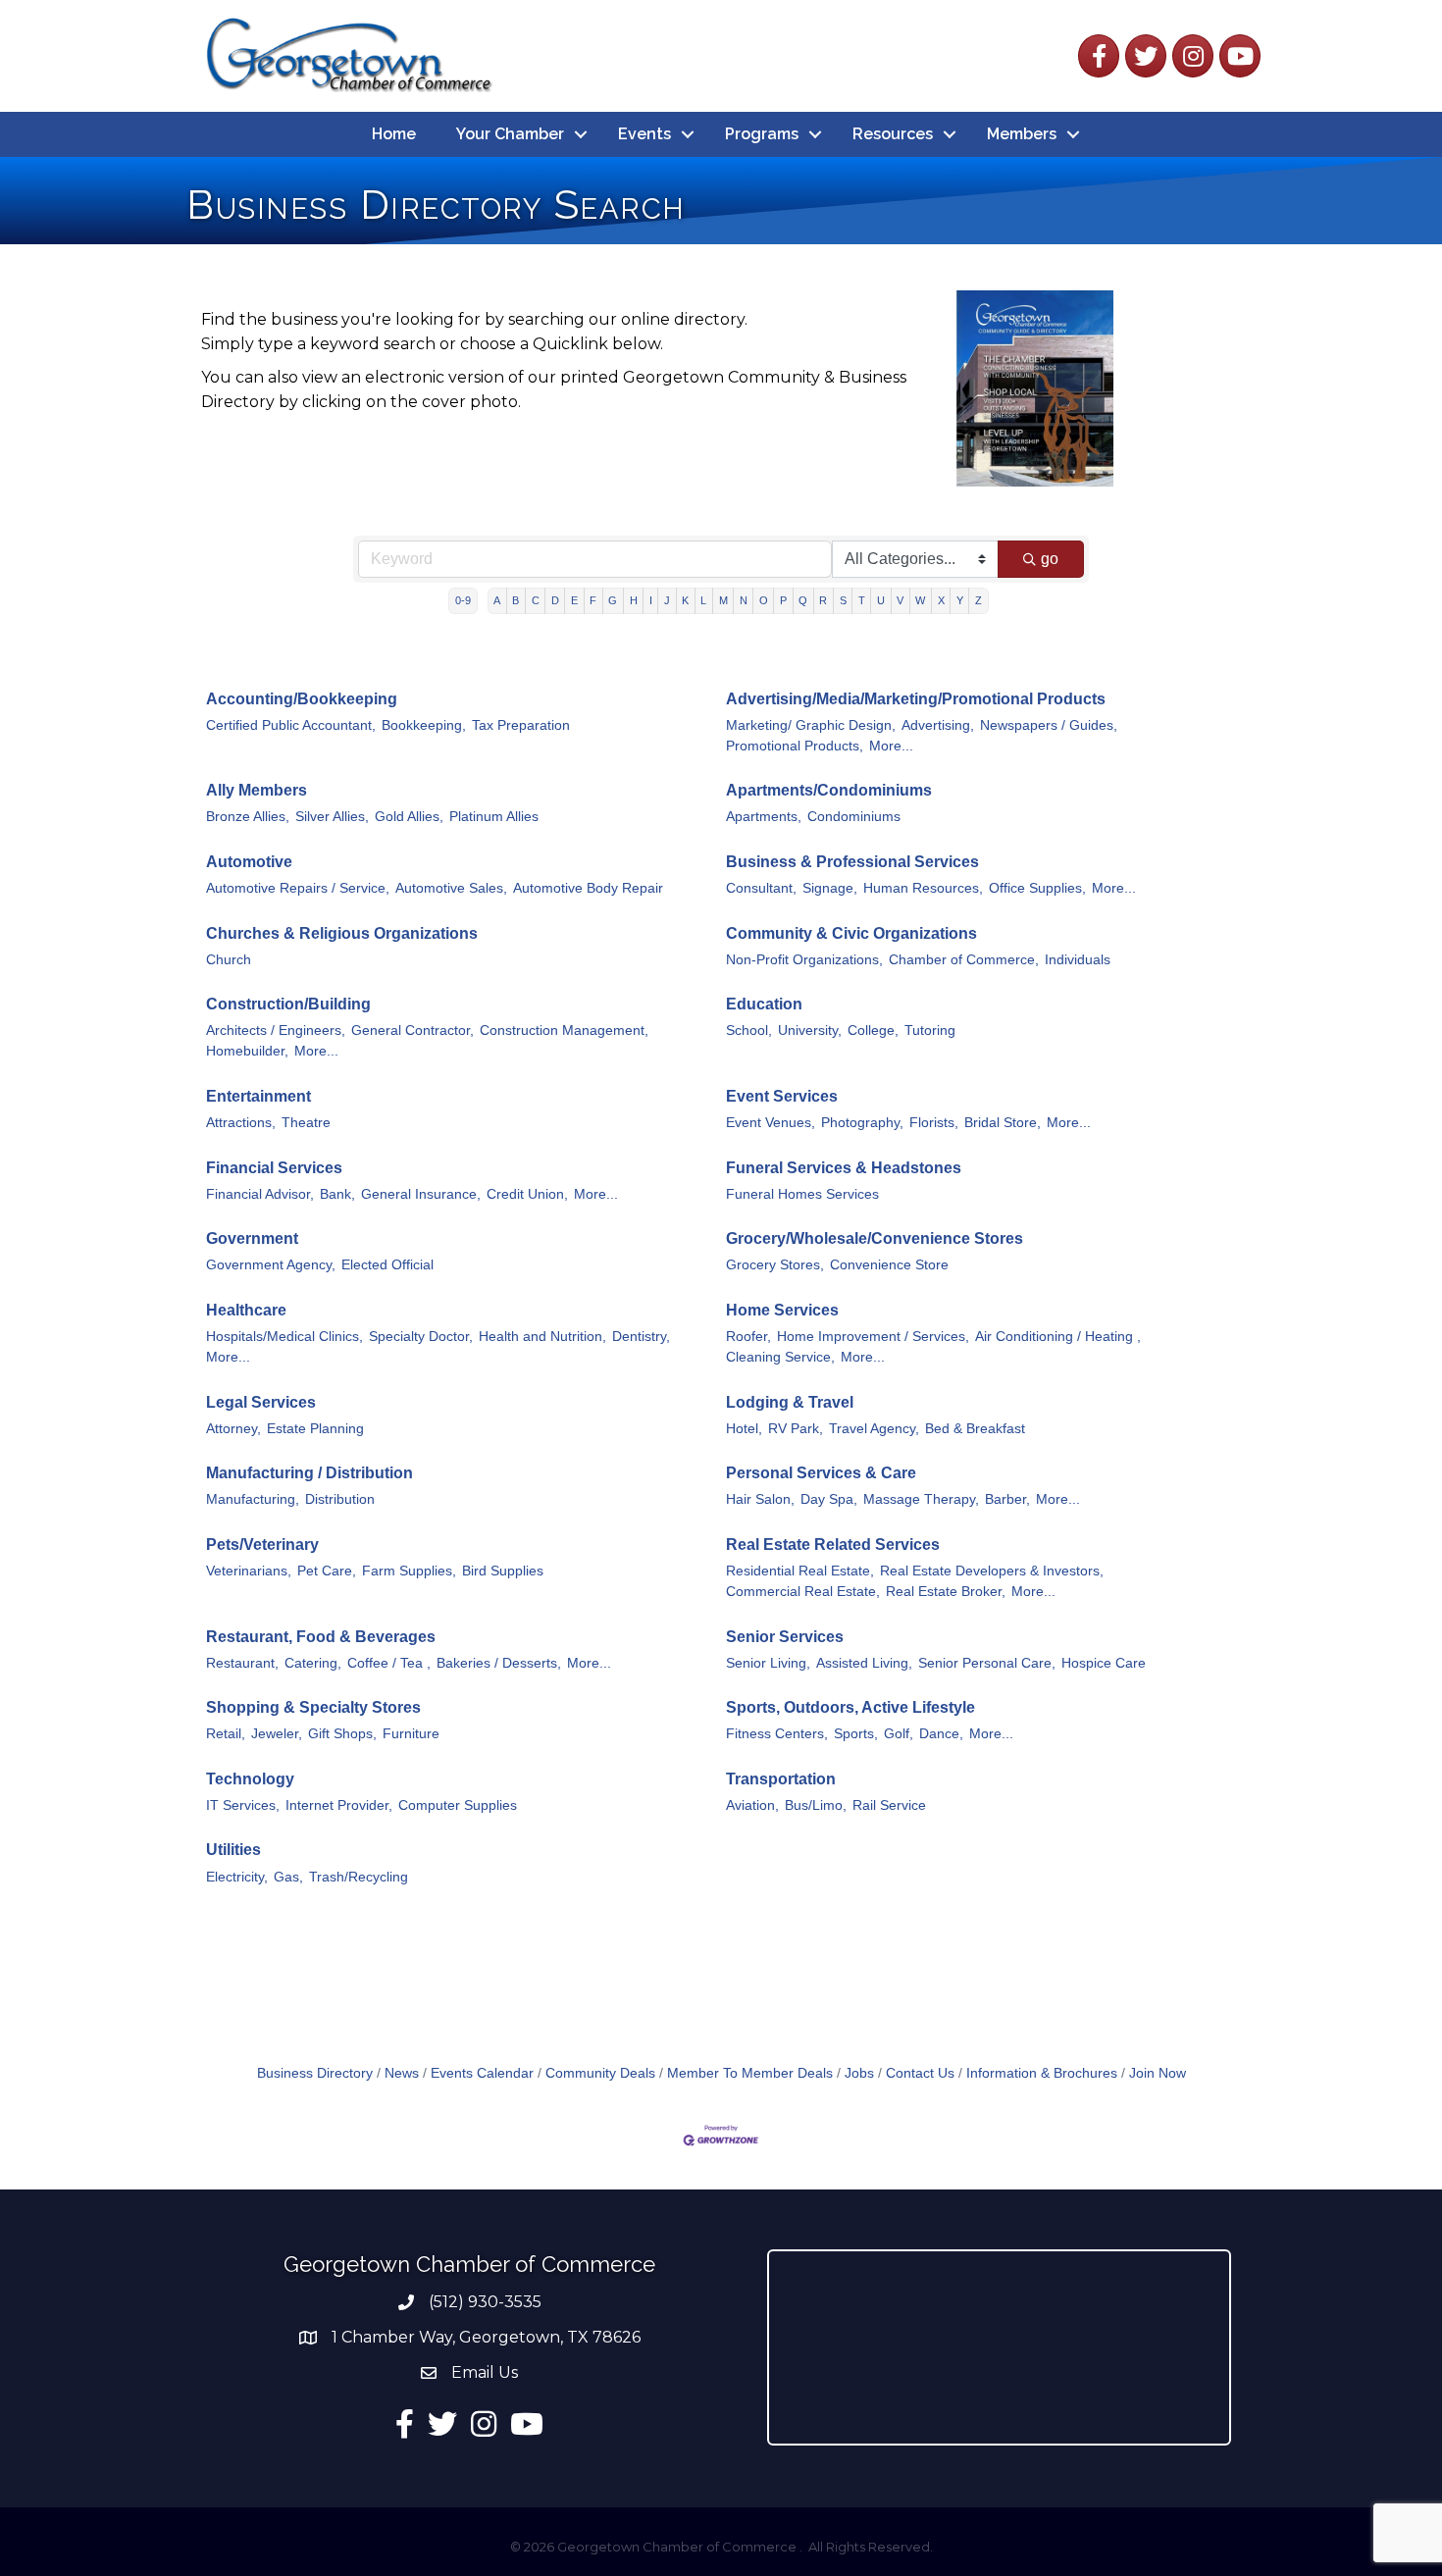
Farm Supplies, (409, 1571)
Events (644, 134)
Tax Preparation (521, 725)
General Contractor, (412, 1030)
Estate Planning (315, 1429)
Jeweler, (277, 1734)
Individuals (1078, 960)
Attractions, (241, 1123)
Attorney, (233, 1429)
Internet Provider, (339, 1805)
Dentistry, (641, 1337)
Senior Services (785, 1637)
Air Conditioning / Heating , (1058, 1337)
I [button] (651, 600)
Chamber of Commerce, (964, 960)
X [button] (941, 600)
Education (764, 1004)
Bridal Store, (1003, 1123)
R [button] (823, 600)
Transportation (781, 1779)
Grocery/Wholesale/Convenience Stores (875, 1238)
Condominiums (854, 817)
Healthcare (246, 1310)
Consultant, (761, 888)
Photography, (862, 1123)
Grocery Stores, (775, 1265)
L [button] (703, 600)
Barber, (1007, 1499)
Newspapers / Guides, (1049, 725)
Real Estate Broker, (946, 1592)
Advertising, (938, 725)
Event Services (782, 1096)
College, (873, 1030)
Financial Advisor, (260, 1194)
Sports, (856, 1734)
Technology (250, 1779)
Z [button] (978, 600)
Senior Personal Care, (987, 1663)
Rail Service (889, 1805)
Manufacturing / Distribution (309, 1473)
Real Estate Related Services (833, 1545)
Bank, (337, 1194)
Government (252, 1238)
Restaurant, (242, 1663)
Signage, (830, 888)
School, (749, 1030)
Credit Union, (527, 1194)
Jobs (859, 2073)
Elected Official (387, 1265)
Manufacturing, (253, 1499)
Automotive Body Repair (588, 888)
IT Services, (243, 1805)
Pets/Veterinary (262, 1545)
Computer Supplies (458, 1805)
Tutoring (930, 1030)
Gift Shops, (342, 1734)
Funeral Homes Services (802, 1194)
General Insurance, (421, 1194)
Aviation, (752, 1805)
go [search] (1050, 559)
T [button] (862, 600)
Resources (893, 134)
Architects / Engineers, (276, 1030)
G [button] (613, 600)
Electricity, (237, 1877)
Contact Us (920, 2073)
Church (229, 960)
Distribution (340, 1499)
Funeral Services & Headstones (844, 1168)
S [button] (843, 600)
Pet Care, (327, 1571)
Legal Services (261, 1402)
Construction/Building (288, 1004)
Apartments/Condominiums (829, 790)
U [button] (881, 600)
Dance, (941, 1734)
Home (394, 134)
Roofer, (748, 1337)
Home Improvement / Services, (873, 1337)
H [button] (634, 600)
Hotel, (744, 1429)
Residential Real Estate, (800, 1571)
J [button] (667, 600)
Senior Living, (768, 1663)
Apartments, (764, 817)
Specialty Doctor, (421, 1337)
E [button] (574, 600)
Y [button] (960, 600)
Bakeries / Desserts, (499, 1663)
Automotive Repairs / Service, (298, 888)
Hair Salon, (760, 1499)
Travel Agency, (874, 1429)
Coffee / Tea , (389, 1663)
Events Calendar (482, 2073)
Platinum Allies (494, 817)
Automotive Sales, (451, 888)
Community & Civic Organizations (851, 933)
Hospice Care (1104, 1663)
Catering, (313, 1663)
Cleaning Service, (780, 1357)
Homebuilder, (247, 1051)
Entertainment (258, 1096)
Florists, (934, 1123)
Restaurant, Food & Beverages (321, 1637)
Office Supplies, (1037, 888)
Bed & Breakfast (975, 1429)
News (402, 2073)
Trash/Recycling (359, 1877)
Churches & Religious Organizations (342, 933)
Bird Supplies (503, 1571)
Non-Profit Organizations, (804, 960)
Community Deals (600, 2073)
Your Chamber (510, 134)
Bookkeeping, (424, 725)
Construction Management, (564, 1030)
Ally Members (257, 790)
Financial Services (274, 1168)
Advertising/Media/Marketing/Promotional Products (916, 699)
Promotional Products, (795, 746)
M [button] (723, 600)
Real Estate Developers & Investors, (992, 1571)
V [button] (900, 600)
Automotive (249, 862)
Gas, (288, 1877)
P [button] (783, 600)
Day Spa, (829, 1499)
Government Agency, (271, 1265)
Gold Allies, (409, 817)
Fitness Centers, (777, 1734)
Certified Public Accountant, (291, 725)
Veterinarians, (249, 1571)
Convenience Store (889, 1265)
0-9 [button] (463, 600)
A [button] (497, 600)
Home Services (782, 1310)
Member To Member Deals (750, 2073)
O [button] (764, 600)
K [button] (685, 600)
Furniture (411, 1734)
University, (810, 1030)
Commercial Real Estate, (803, 1592)
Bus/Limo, (816, 1805)
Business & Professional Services (852, 862)
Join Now (1158, 2073)
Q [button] (803, 600)
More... (891, 746)
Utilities (233, 1850)
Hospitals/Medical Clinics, (284, 1337)
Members (1022, 134)
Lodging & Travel (790, 1402)
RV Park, (796, 1429)
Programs (762, 134)
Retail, (226, 1734)
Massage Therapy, (921, 1499)
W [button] (920, 600)
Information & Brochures (1042, 2073)
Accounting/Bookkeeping (302, 699)
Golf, (899, 1734)
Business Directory (315, 2073)
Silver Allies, (332, 817)
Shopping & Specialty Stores (313, 1707)
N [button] (744, 600)
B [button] (515, 600)
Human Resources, (923, 888)
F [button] (593, 600)
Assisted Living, (864, 1663)
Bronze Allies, (248, 817)
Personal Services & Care (821, 1473)
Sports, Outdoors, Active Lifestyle (850, 1707)
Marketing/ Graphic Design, (811, 725)
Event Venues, (771, 1123)
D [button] (555, 600)
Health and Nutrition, (542, 1337)
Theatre (306, 1123)
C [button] (536, 600)
